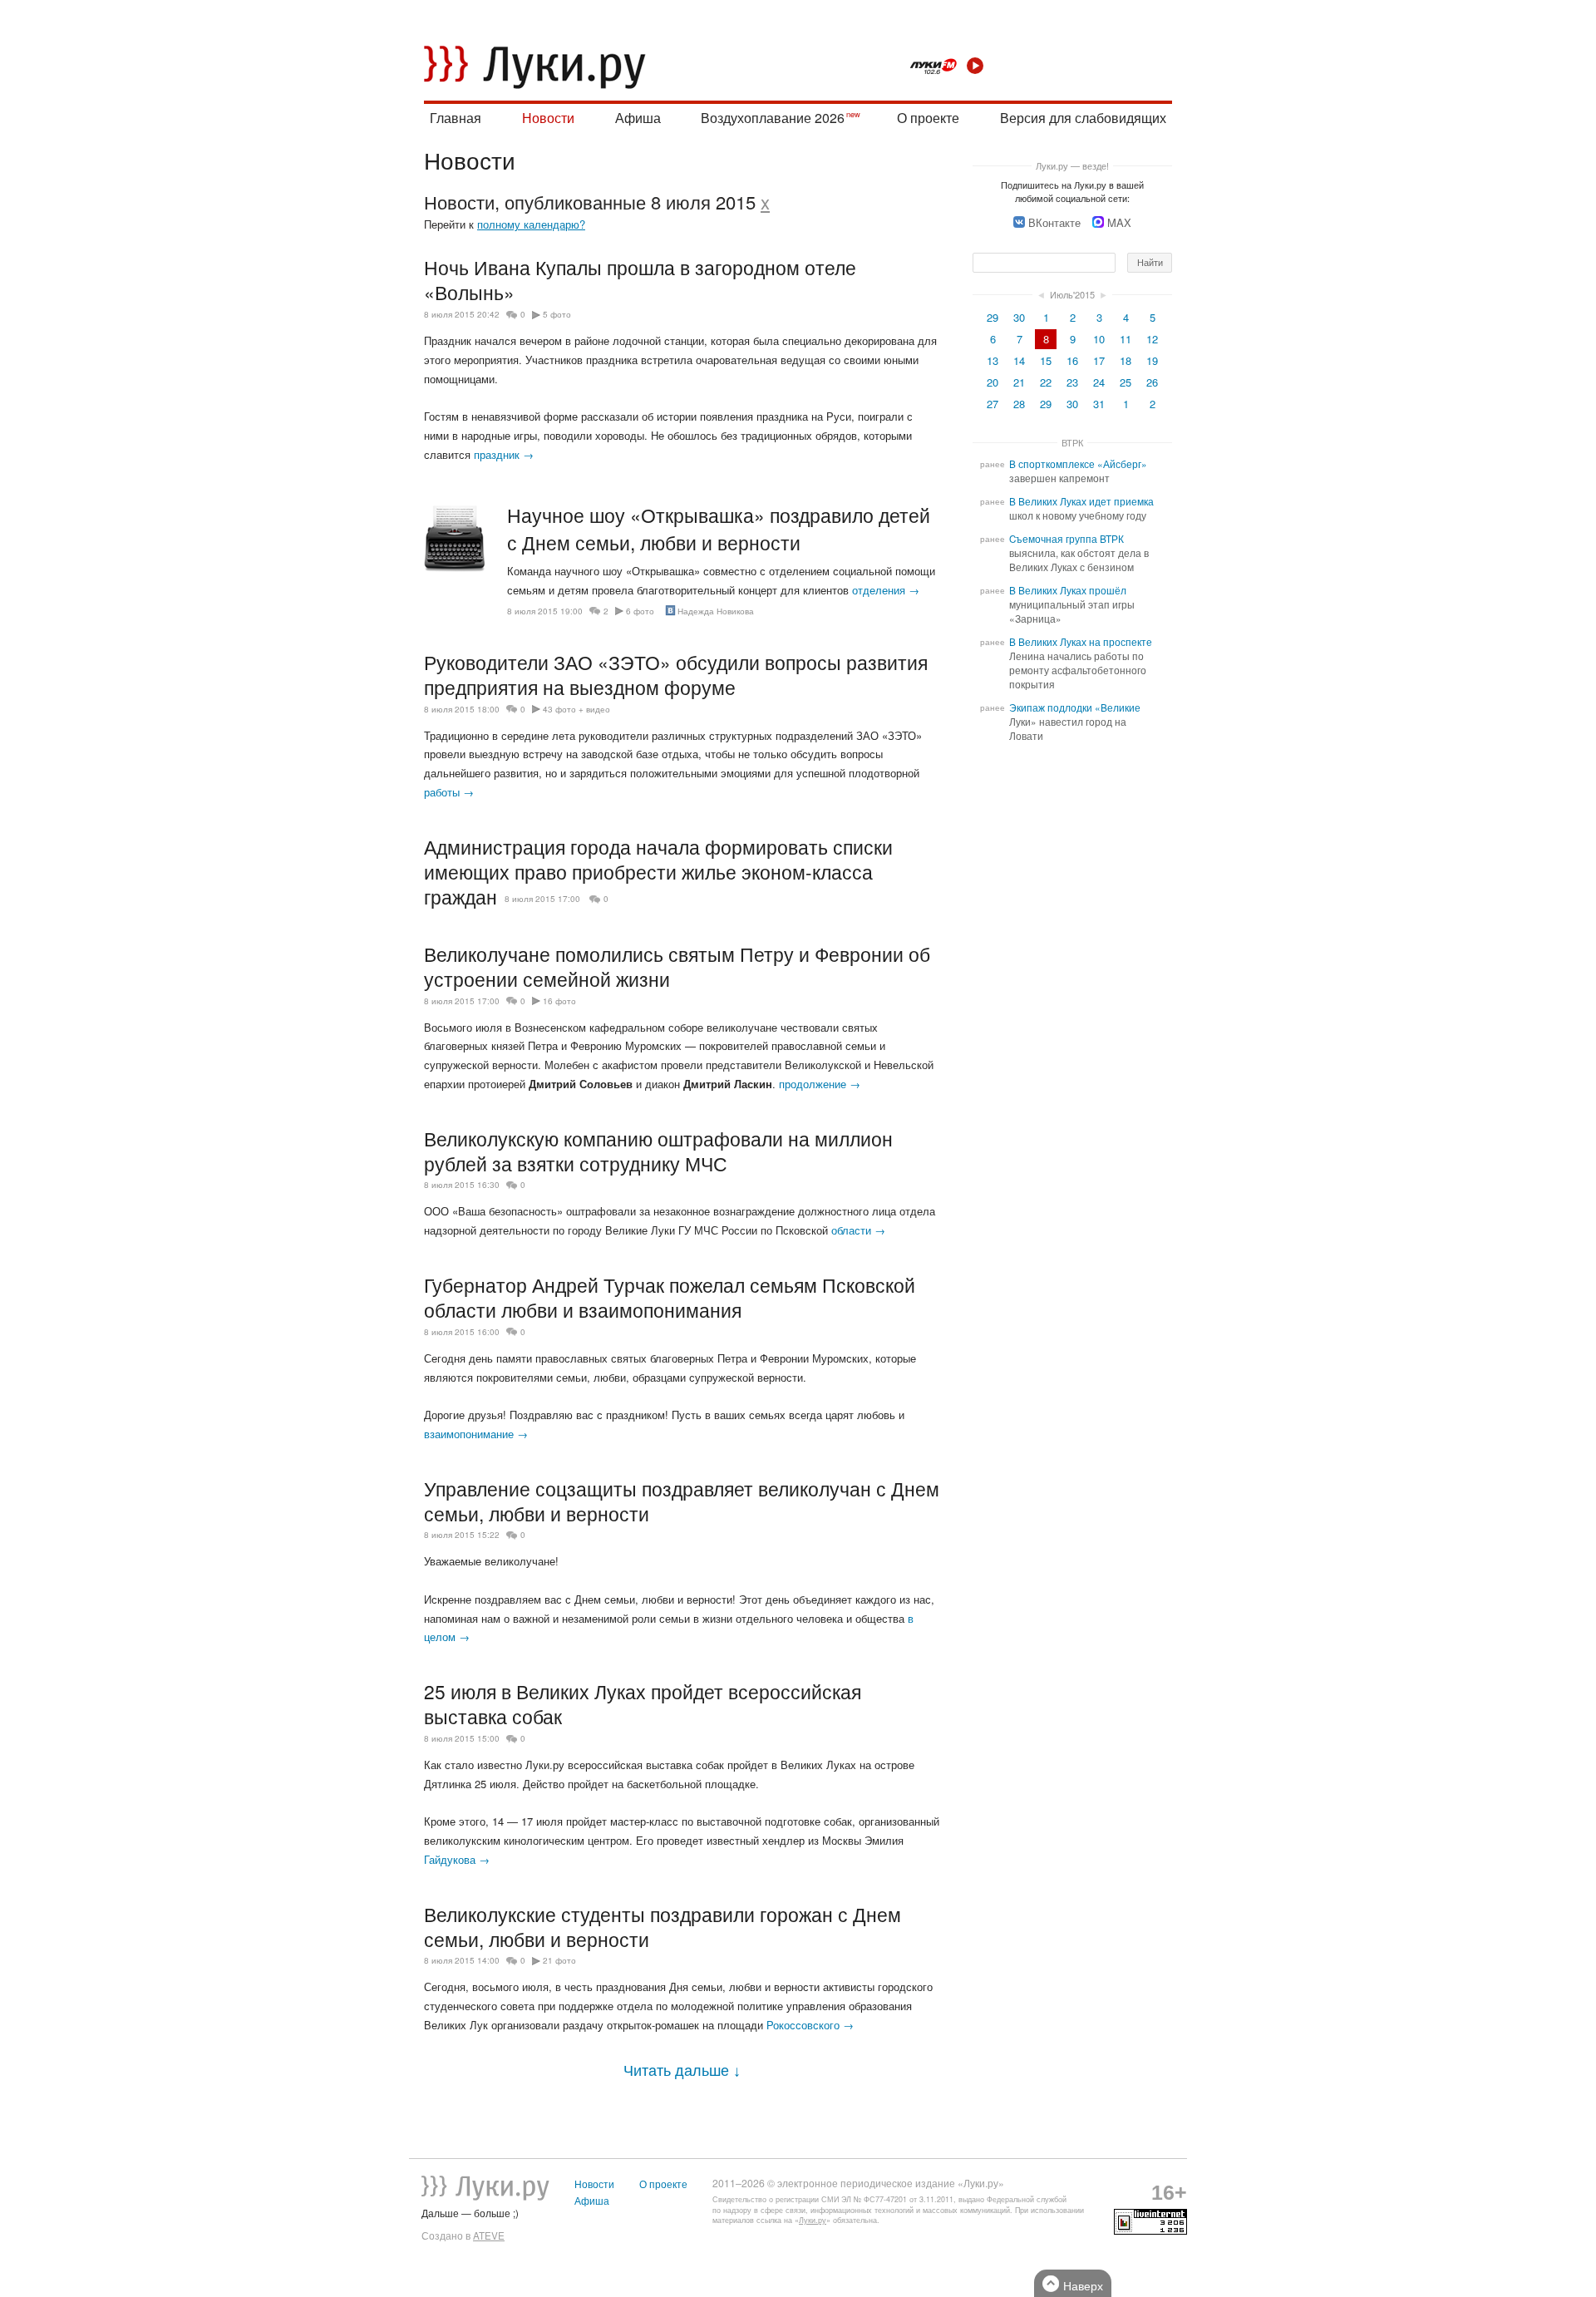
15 (1046, 360)
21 (1019, 382)
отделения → (886, 590)
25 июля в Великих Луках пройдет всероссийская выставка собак (643, 1703)
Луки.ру (813, 2220)
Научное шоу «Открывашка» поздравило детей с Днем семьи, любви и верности (719, 529)
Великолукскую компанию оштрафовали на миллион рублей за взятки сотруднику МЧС (658, 1151)
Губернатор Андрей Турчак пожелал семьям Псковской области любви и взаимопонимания (670, 1297)
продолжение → (820, 1084)
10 (1099, 339)
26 (1152, 382)
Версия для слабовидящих (1083, 118)
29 (993, 317)
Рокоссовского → (810, 2025)
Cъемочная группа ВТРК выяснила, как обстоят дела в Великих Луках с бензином (1079, 553)
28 (1019, 404)
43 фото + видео (576, 709)
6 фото (640, 611)
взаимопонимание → (476, 1434)
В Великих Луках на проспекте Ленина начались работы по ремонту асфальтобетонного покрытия (1081, 663)
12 (1152, 339)
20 (993, 382)
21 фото (559, 1960)
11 (1126, 339)
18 (1126, 360)
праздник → (504, 454)
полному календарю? (531, 224)
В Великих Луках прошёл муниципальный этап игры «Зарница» (1072, 604)
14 (1019, 360)
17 (1099, 360)
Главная (456, 118)
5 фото (557, 314)
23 (1072, 382)
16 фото (559, 1001)
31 (1099, 404)
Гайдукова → (457, 1859)
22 (1046, 382)
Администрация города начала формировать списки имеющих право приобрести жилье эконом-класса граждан (658, 871)
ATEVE (489, 2235)
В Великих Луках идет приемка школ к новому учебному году (1081, 508)
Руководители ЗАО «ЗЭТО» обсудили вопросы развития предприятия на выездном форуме (676, 674)
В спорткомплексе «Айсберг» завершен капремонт (1078, 471)
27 (993, 404)
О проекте (928, 118)
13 (993, 360)
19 (1152, 360)
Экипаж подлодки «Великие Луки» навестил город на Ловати (1075, 722)
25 (1126, 382)
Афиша (638, 118)
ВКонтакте (1054, 222)
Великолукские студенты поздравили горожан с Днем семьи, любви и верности (663, 1926)
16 (1072, 360)
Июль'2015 (1072, 294)
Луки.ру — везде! (1072, 165)
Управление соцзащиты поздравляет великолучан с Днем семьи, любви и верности (682, 1501)
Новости (548, 118)
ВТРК (1072, 442)
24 (1099, 382)
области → (858, 1230)
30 (1019, 317)
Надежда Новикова (716, 611)
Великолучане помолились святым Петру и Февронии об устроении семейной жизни (677, 966)
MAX (1119, 222)
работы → (449, 792)
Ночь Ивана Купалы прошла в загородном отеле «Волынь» (640, 279)
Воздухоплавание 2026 (773, 118)
